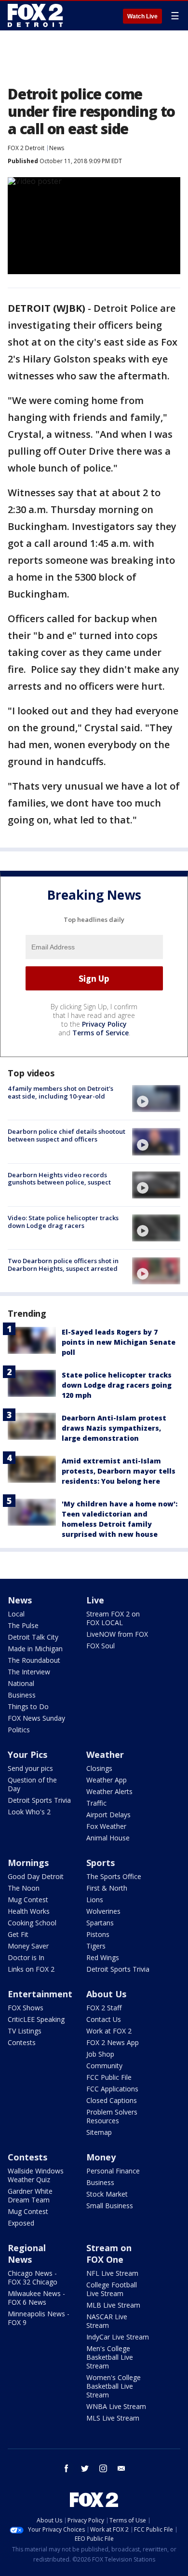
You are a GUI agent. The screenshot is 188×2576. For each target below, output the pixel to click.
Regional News (27, 2254)
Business (22, 1695)
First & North (107, 1888)
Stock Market (107, 2194)
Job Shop (100, 2054)
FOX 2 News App (113, 2042)
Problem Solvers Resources (112, 2116)
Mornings (28, 1863)
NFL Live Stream (112, 2273)
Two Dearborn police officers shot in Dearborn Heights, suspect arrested (63, 1265)
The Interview (29, 1672)
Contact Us (104, 2019)
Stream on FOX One (109, 2254)
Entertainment (40, 1994)
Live (95, 1600)
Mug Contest (28, 1900)
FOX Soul (101, 1646)
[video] (156, 1099)
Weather (105, 1754)
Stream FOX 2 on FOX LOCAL (113, 1618)
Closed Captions (112, 2100)
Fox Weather (106, 1826)
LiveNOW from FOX (117, 1634)
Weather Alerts (109, 1791)
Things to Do (28, 1706)
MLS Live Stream (113, 2418)
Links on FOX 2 (31, 1969)
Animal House (108, 1838)
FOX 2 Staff (104, 2008)
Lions (95, 1900)
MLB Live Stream (113, 2305)
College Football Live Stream (112, 2289)
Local (16, 1614)
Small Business (110, 2206)
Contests (22, 2042)
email (121, 2468)
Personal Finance (113, 2171)
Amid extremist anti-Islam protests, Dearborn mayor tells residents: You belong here (119, 1471)
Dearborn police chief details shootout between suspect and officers (67, 1135)
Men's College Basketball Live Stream (110, 2357)
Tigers (96, 1946)
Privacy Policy (104, 1024)
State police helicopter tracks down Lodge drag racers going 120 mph (117, 1385)
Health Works (29, 1911)
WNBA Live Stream (116, 2406)
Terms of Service (101, 1033)
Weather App (107, 1780)
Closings (99, 1768)
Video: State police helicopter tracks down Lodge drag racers (63, 1222)
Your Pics (27, 1754)
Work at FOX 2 (109, 2031)
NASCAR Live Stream (107, 2321)
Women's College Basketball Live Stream (114, 2386)
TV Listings (25, 2031)
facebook (67, 2468)
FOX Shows (26, 2008)
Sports (101, 1863)
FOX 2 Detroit (26, 148)
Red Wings (103, 1957)
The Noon (24, 1888)
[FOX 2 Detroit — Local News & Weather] (36, 15)
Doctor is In (26, 1957)
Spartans (100, 1923)
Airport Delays (108, 1815)
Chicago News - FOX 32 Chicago (33, 2277)
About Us (106, 1994)
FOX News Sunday (36, 1718)
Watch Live (142, 16)
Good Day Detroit (36, 1876)
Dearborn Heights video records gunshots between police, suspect (59, 1179)
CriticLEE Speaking (36, 2019)
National (21, 1683)
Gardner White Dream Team (30, 2195)
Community (104, 2066)
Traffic (96, 1803)
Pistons (98, 1934)
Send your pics (30, 1768)
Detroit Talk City (33, 1637)
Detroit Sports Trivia (39, 1800)
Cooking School (32, 1923)
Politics (19, 1730)
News (57, 148)
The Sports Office (114, 1876)
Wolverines (103, 1911)
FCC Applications (112, 2089)
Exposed (21, 2223)
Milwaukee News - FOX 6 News (36, 2298)
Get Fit (18, 1934)
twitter (85, 2468)
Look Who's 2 (29, 1812)
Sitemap (99, 2132)
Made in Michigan (35, 1649)
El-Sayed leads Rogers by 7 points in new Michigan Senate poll (119, 1342)
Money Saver (28, 1946)
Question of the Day (32, 1784)
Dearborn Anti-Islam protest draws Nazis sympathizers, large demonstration (114, 1428)
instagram (103, 2468)
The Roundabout (34, 1660)
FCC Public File (109, 2077)
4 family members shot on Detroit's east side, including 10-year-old (60, 1092)
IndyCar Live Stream (118, 2337)
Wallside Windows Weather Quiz (36, 2175)
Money (101, 2157)
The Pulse (23, 1625)
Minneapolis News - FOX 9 (39, 2318)
